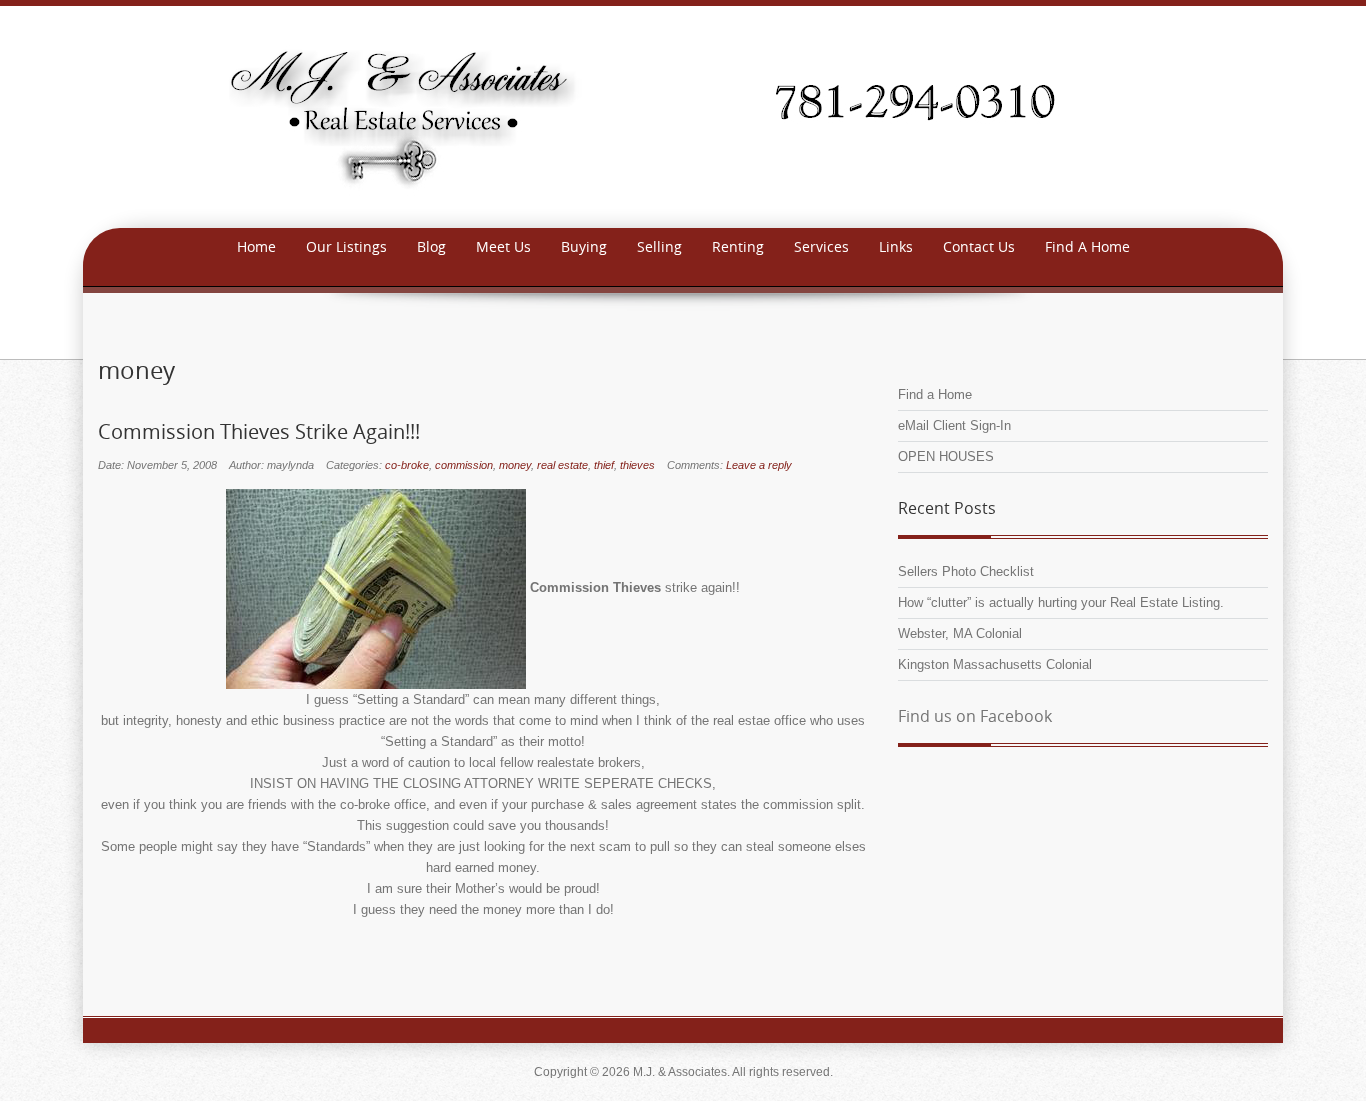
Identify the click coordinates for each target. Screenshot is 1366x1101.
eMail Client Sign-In (954, 425)
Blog (431, 246)
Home (256, 246)
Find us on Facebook (975, 716)
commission (464, 465)
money (515, 465)
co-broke (407, 465)
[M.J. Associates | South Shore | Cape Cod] (683, 115)
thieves (637, 465)
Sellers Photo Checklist (966, 571)
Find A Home (1087, 246)
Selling (659, 246)
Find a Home (935, 394)
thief (604, 465)
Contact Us (979, 246)
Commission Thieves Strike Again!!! (259, 432)
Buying (584, 246)
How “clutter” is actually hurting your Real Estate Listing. (1061, 602)
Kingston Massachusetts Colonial (995, 664)
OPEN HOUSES (946, 456)
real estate (562, 465)
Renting (738, 246)
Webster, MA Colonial (960, 633)
